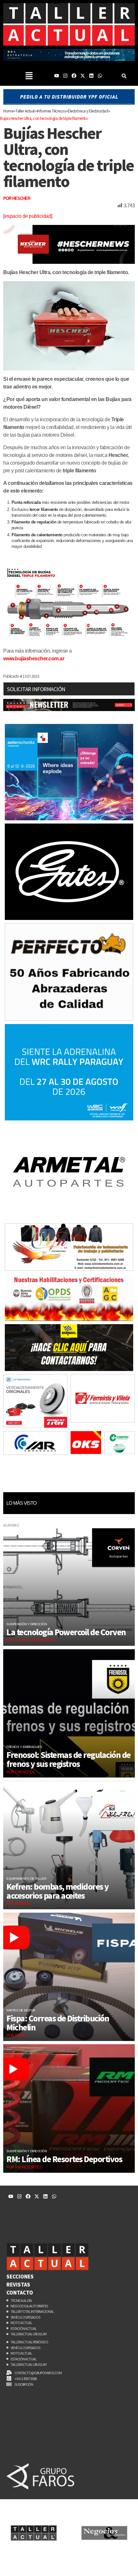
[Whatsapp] (100, 76)
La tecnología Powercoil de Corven (67, 1632)
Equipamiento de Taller (26, 1879)
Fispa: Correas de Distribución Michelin (58, 2023)
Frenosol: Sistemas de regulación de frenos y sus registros (69, 1759)
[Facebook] (74, 76)
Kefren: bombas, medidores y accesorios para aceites (58, 1891)
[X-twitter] (83, 76)
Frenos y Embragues (24, 1747)
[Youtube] (57, 76)
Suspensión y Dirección (26, 1624)
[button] (29, 76)
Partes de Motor (21, 2010)
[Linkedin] (91, 76)
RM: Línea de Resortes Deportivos (64, 2159)
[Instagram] (65, 76)
